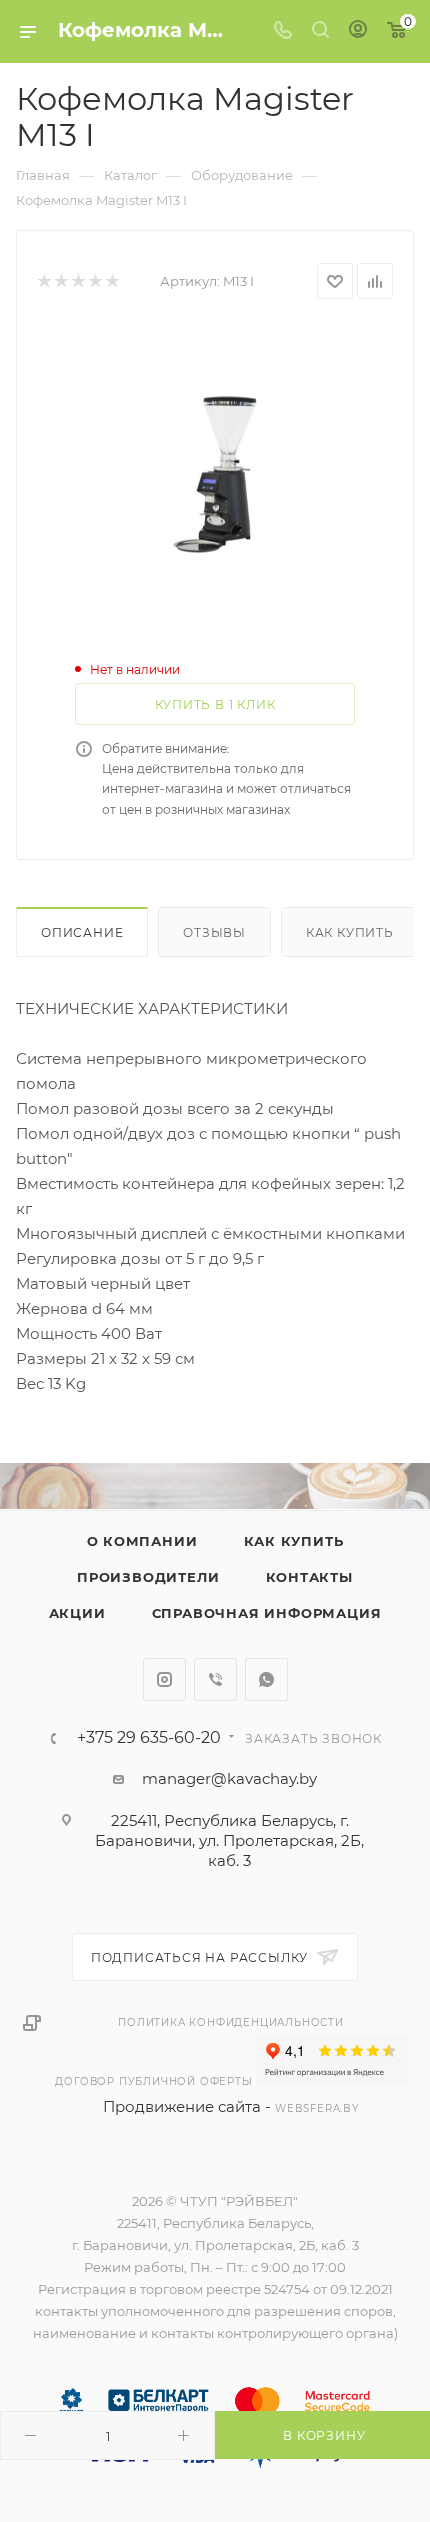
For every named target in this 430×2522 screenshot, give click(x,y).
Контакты (309, 1577)
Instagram (164, 1679)
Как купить (350, 932)
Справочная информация (267, 1613)
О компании (142, 1541)
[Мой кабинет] (358, 31)
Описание (82, 932)
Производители (148, 1577)
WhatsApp (266, 1679)
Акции (77, 1613)
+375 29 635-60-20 (149, 1738)
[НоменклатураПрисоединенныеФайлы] (215, 473)
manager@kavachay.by (229, 1778)
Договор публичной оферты (153, 2081)
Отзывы (214, 932)
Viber (215, 1679)
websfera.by (317, 2108)
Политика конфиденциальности (231, 2022)
